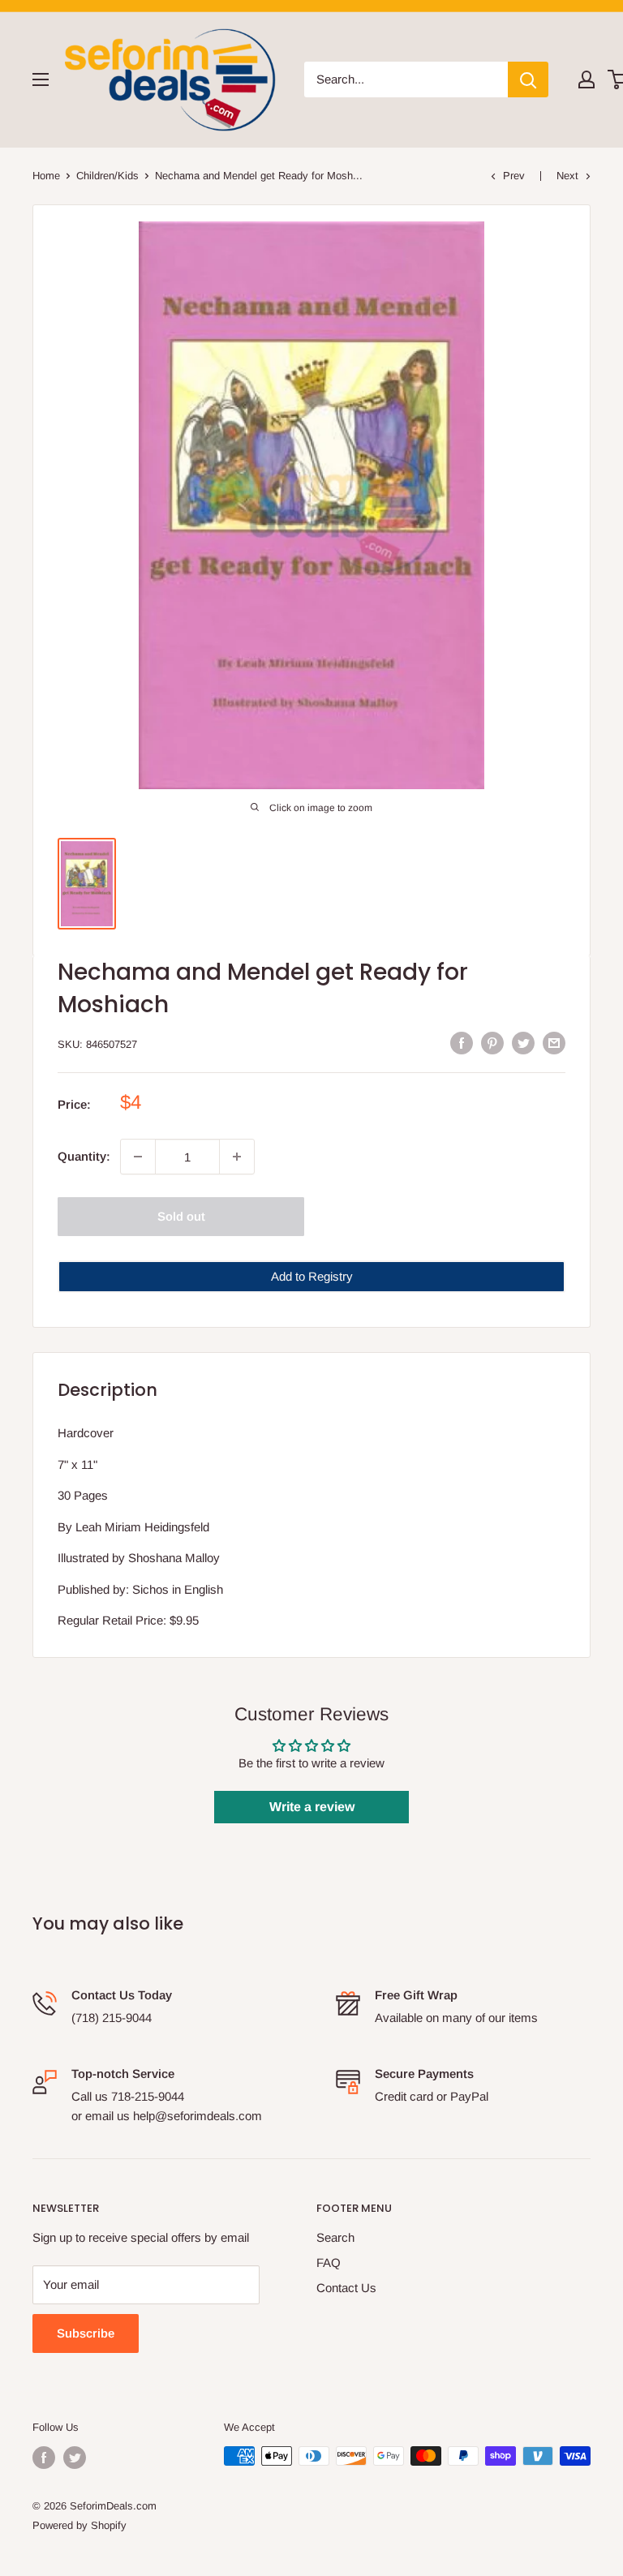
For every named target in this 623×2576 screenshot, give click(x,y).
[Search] (528, 79)
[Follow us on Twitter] (75, 2458)
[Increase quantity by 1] (237, 1157)
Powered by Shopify (79, 2525)
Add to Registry (312, 1276)
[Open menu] (41, 79)
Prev (514, 176)
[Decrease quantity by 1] (138, 1157)
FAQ (329, 2263)
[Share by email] (554, 1043)
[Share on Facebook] (462, 1043)
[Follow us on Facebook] (44, 2458)
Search (335, 2237)
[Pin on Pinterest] (492, 1043)
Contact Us (346, 2288)
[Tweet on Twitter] (523, 1043)
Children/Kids (107, 176)
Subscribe (86, 2333)
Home (46, 176)
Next (567, 176)
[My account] (586, 79)
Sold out (181, 1216)
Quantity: (84, 1156)
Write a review (312, 1807)
